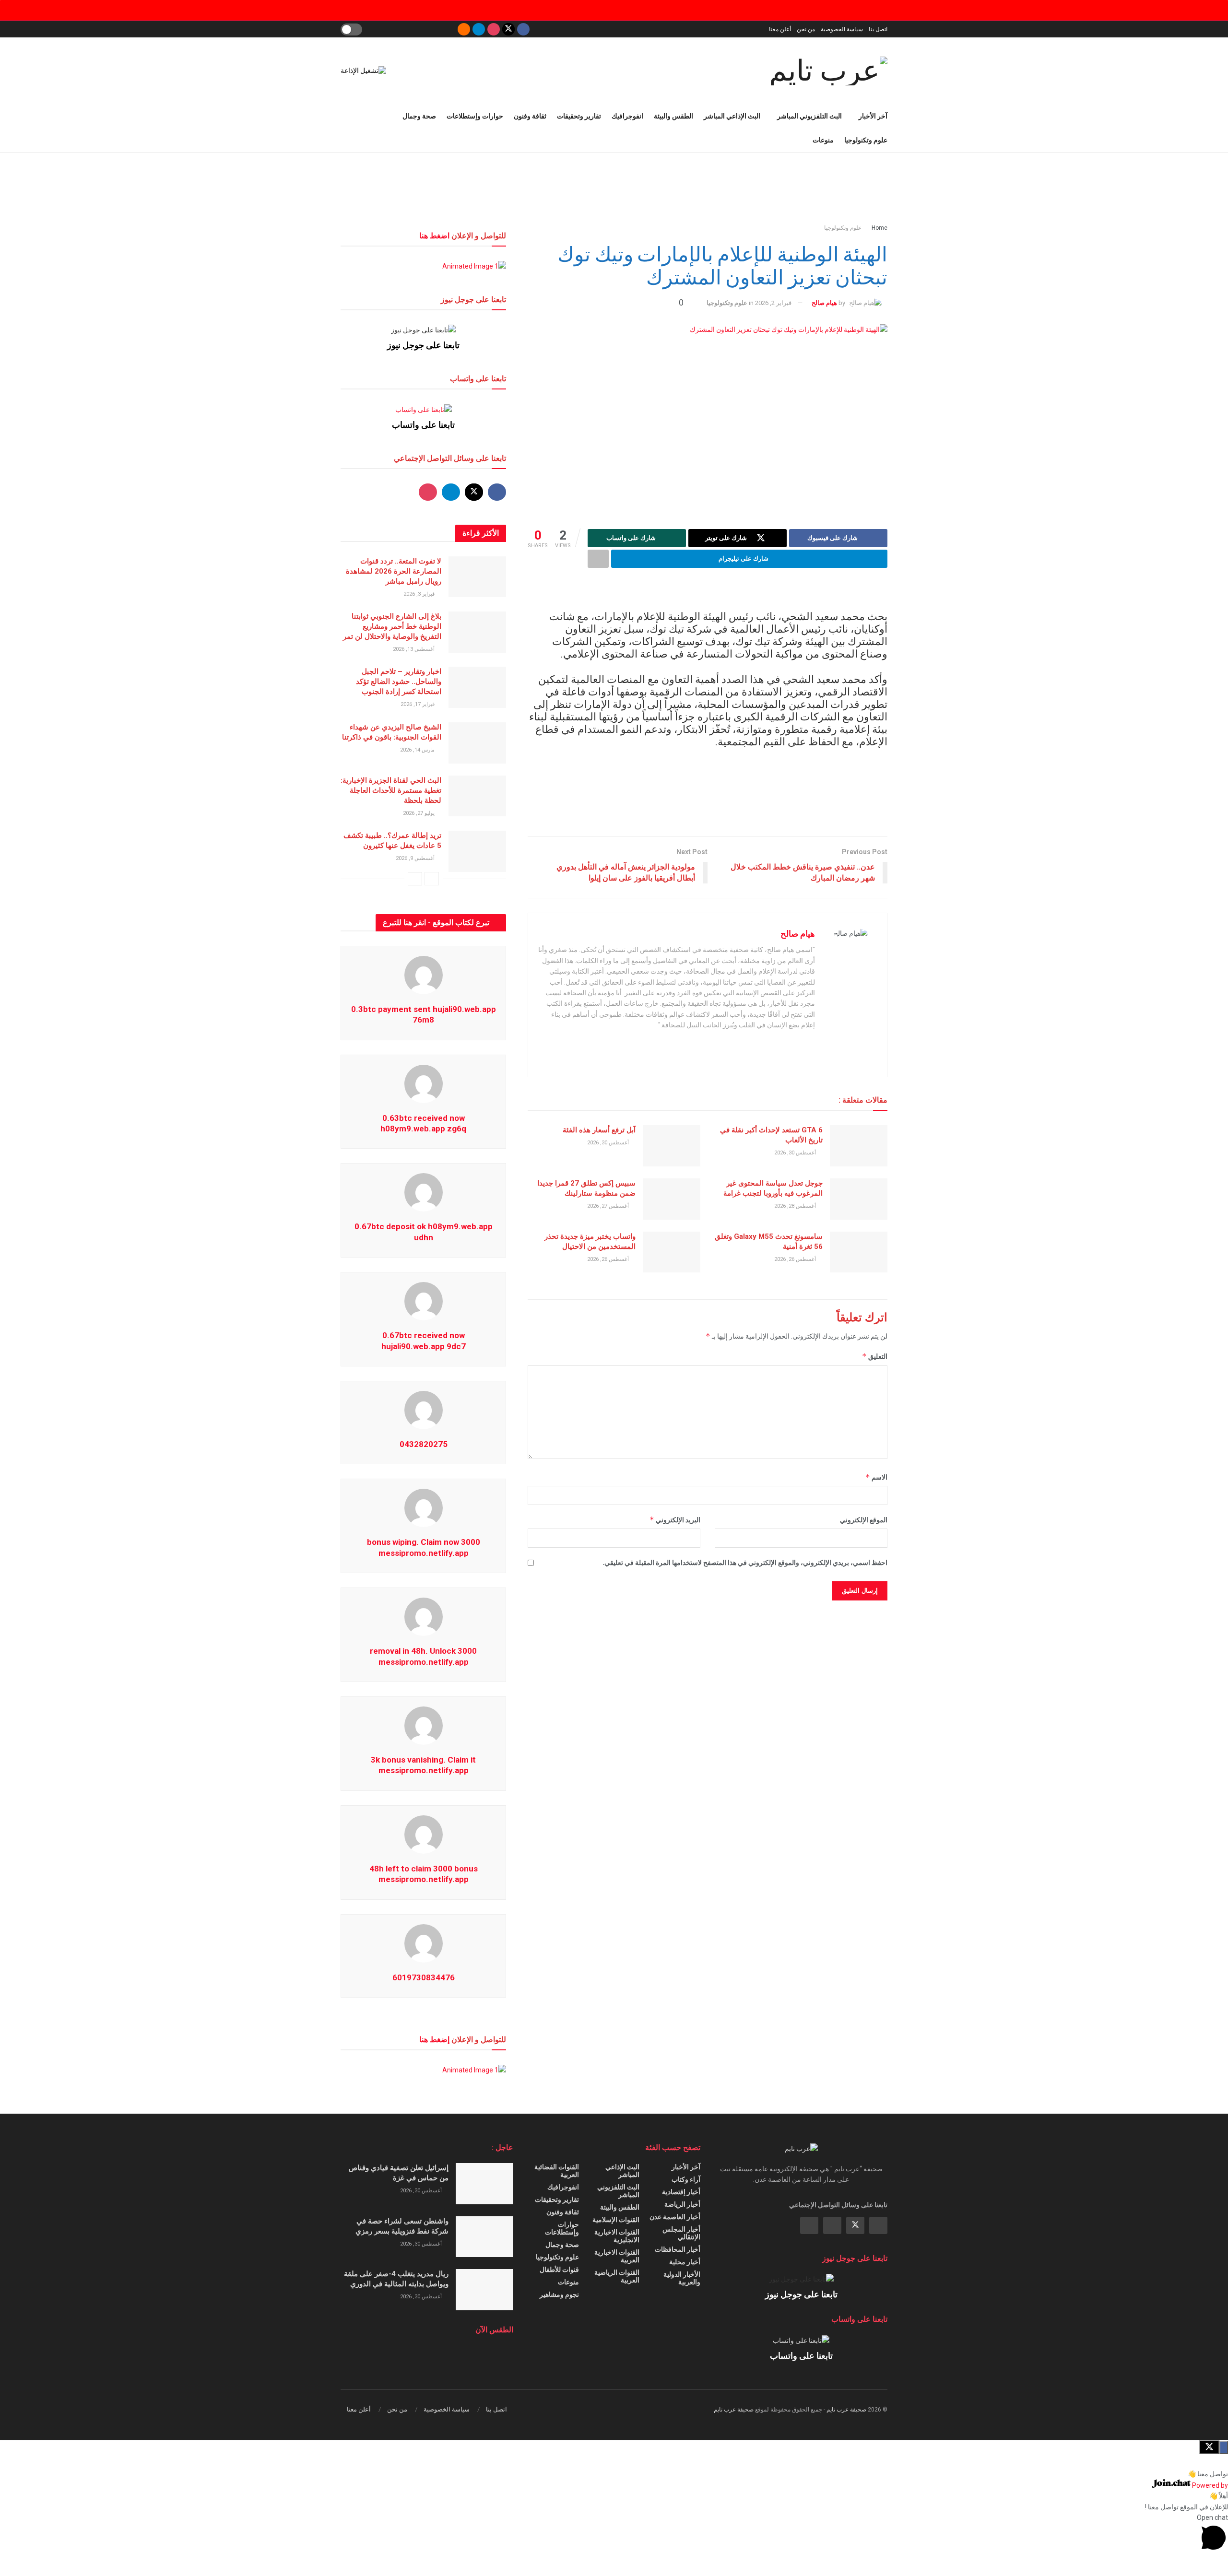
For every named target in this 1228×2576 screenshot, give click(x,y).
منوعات (823, 140)
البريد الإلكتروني (675, 1520)
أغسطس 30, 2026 (796, 1153)
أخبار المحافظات (678, 2249)
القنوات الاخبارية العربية (617, 2256)
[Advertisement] (614, 188)
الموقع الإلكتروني (864, 1520)
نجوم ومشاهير (559, 2294)
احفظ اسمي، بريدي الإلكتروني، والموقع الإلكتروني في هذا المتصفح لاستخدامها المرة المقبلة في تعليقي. (745, 1563)
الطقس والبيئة (673, 116)
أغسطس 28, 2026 (796, 1206)
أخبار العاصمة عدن (675, 2217)
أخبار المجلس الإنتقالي (681, 2233)
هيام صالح (824, 303)
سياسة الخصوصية (842, 29)
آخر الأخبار (873, 116)
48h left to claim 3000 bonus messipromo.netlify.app (424, 1874)
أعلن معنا (780, 29)
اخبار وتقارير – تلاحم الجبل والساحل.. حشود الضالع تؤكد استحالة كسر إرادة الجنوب (399, 682)
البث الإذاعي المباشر (732, 116)
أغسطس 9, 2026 (416, 858)
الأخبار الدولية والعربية (682, 2278)
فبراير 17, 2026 (418, 704)
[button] (614, 2474)
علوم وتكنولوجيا (866, 140)
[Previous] (432, 879)
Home (880, 228)
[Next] (415, 879)
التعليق (875, 1356)
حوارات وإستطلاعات (475, 116)
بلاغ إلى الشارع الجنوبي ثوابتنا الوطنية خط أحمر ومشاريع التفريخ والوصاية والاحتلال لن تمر (392, 626)
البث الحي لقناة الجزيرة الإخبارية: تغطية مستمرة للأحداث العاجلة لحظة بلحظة (391, 790)
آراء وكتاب (686, 2179)
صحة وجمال (419, 116)
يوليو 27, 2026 (419, 813)
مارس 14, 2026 (418, 750)
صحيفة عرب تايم (846, 2410)
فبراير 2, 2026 (773, 303)
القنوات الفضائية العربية (557, 2171)
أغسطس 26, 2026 (796, 1259)
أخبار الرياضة (682, 2204)
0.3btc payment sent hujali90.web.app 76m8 (424, 1014)
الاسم (876, 1477)
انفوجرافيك (627, 116)
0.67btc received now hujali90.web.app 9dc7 (424, 1341)
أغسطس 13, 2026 (414, 649)
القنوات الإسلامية (616, 2220)
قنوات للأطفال (559, 2270)
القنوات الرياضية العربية (617, 2276)
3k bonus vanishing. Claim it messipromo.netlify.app (423, 1765)
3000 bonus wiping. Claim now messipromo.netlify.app (424, 1547)
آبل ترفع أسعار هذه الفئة (599, 1130)
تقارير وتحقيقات (579, 116)
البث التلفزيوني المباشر (809, 116)
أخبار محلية (685, 2262)
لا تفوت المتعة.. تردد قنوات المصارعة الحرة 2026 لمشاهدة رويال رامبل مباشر (394, 571)
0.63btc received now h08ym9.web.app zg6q (423, 1123)
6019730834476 (424, 1977)
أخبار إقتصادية (681, 2192)
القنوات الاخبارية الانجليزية (617, 2236)
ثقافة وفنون (530, 116)
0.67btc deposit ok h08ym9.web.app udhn (424, 1232)
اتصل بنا (878, 29)
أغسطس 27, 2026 (609, 1206)
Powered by (1209, 2485)
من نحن (806, 29)
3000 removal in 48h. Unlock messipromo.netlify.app (423, 1656)
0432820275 (424, 1444)
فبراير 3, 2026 (420, 594)
